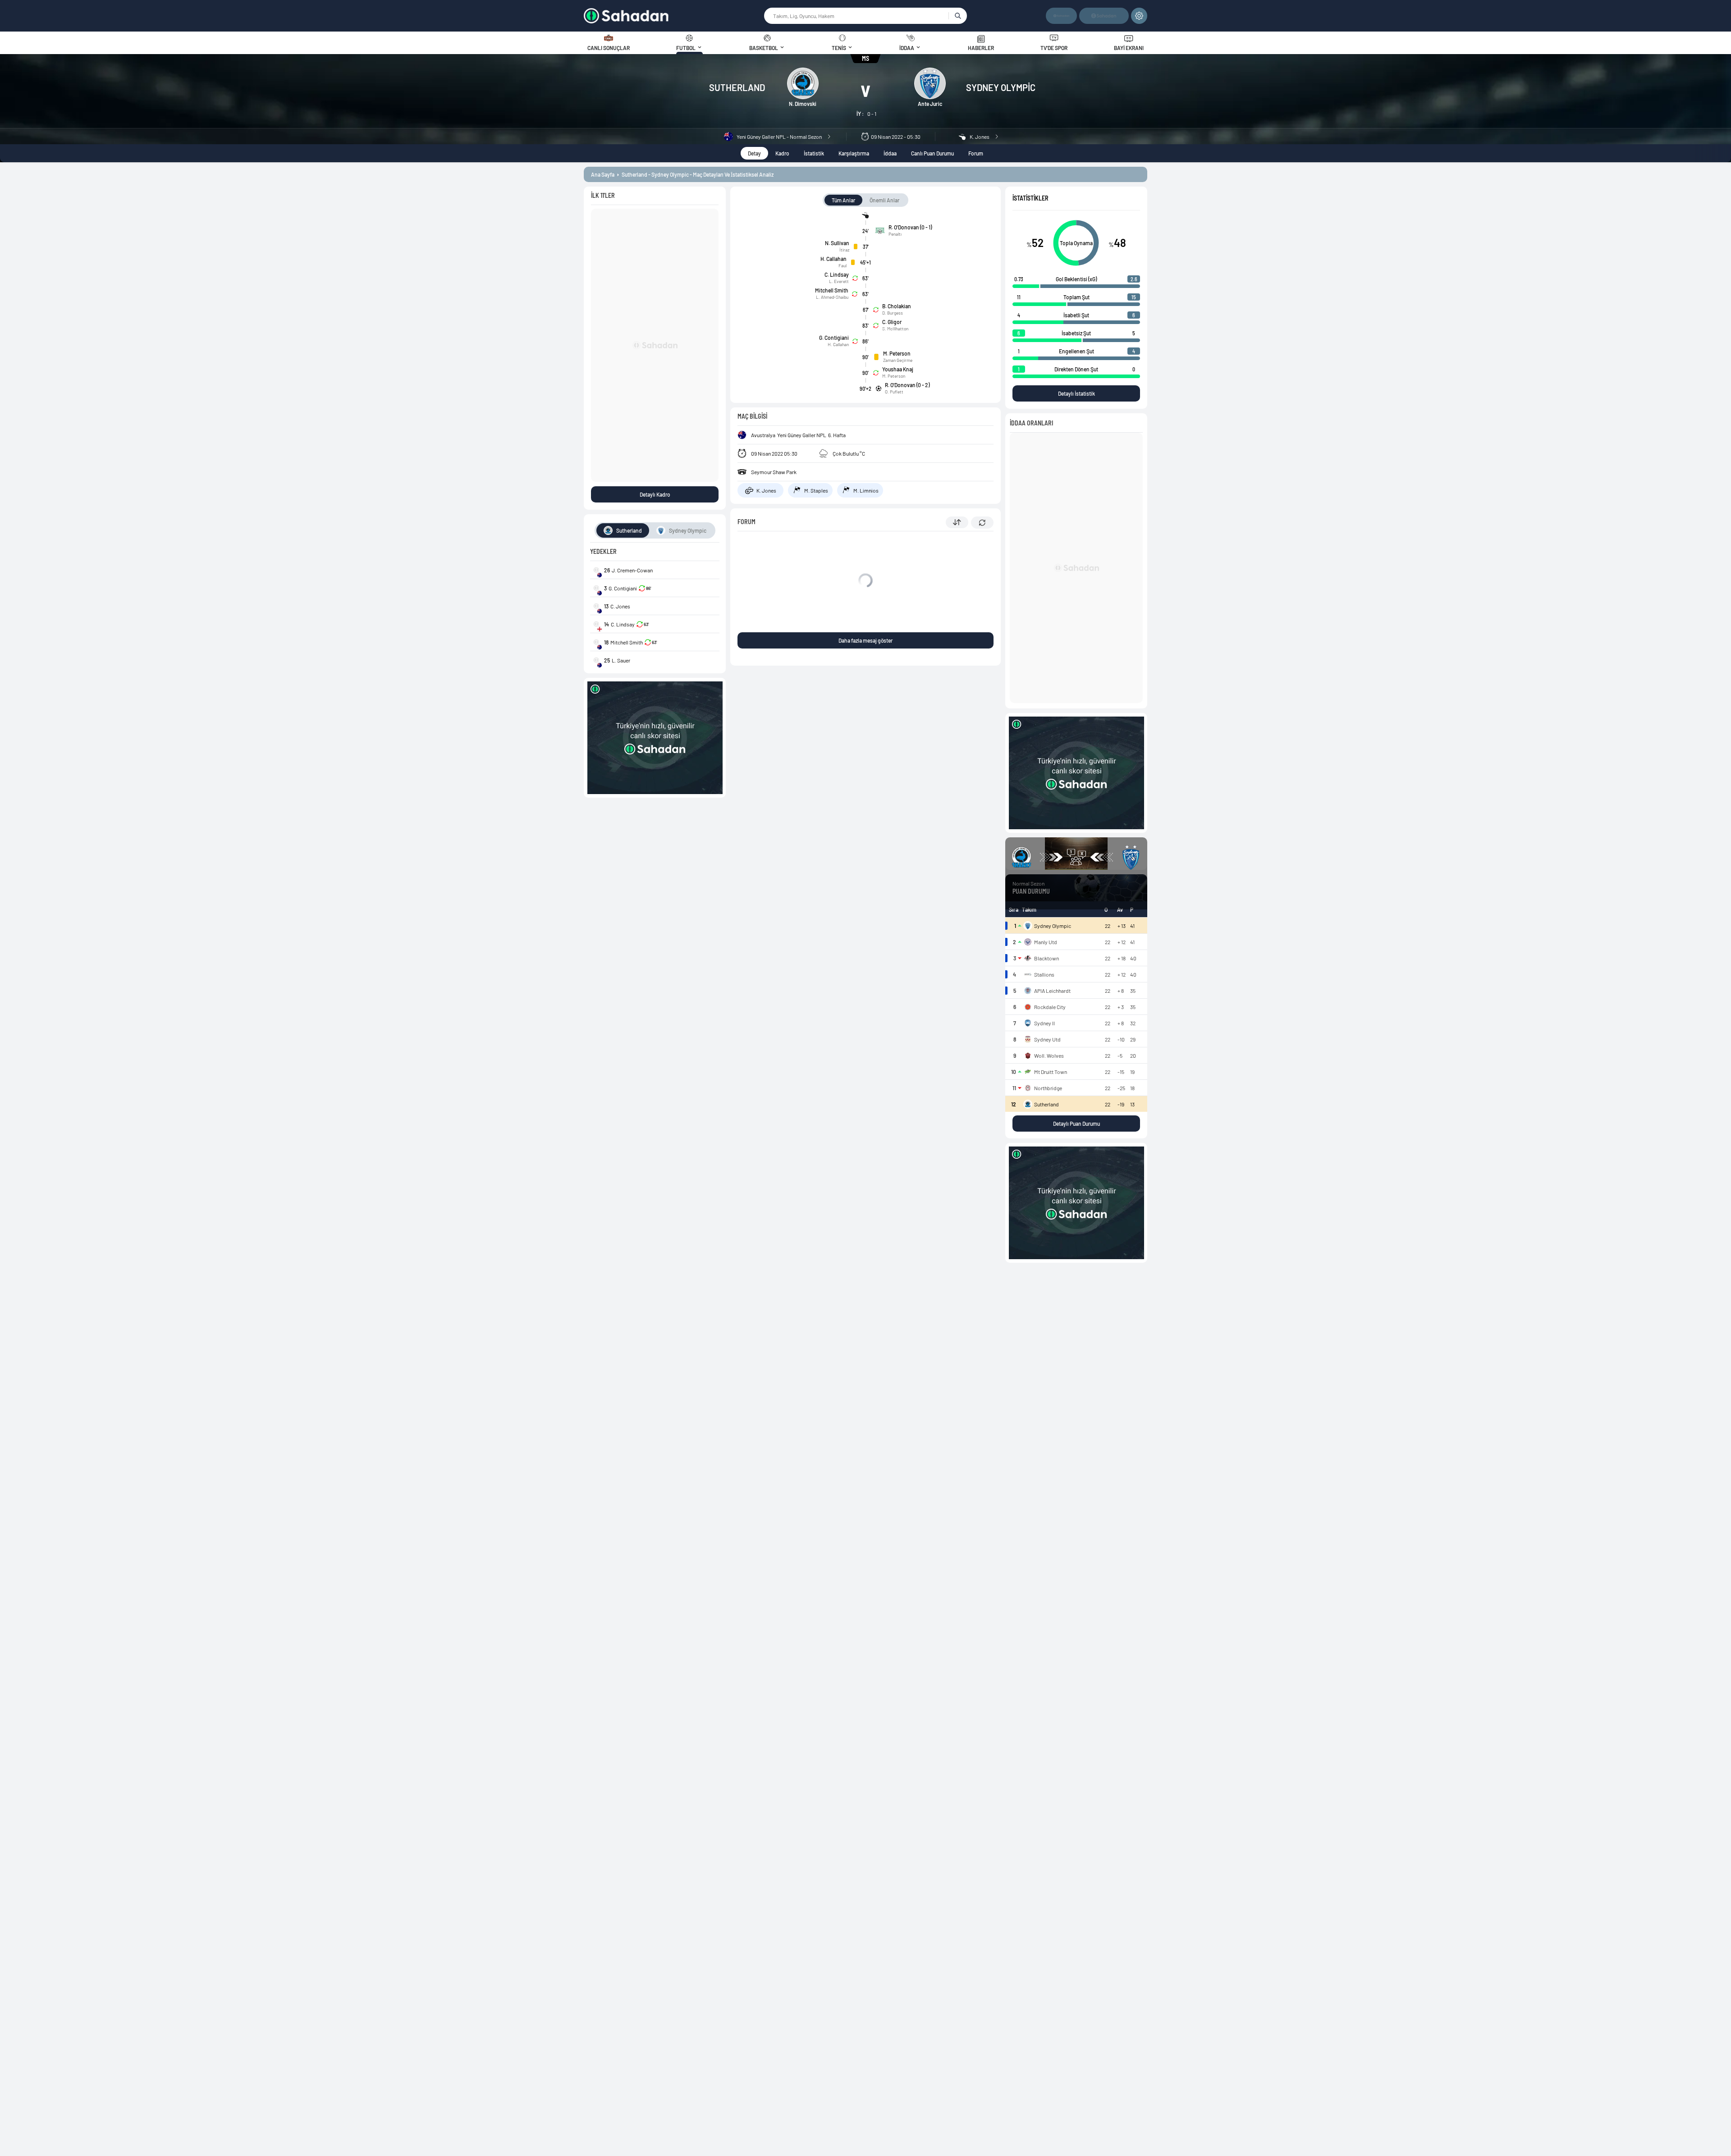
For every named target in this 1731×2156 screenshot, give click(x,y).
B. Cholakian (897, 306)
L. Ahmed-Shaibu (832, 297)
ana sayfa (603, 174)
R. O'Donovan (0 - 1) (910, 227)
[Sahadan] (673, 16)
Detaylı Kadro (655, 494)
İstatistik (814, 153)
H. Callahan (833, 259)
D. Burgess (893, 313)
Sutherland (737, 87)
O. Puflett (894, 392)
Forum (976, 153)
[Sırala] (957, 522)
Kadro (782, 153)
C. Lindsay (837, 274)
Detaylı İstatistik (1076, 393)
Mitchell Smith (832, 290)
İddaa (890, 153)
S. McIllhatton (895, 329)
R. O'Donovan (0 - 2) (907, 385)
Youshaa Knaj (898, 369)
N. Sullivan (837, 243)
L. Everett (839, 281)
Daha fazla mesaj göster (865, 640)
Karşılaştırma (854, 153)
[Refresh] (982, 523)
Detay (754, 153)
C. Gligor (892, 322)
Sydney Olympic (1001, 87)
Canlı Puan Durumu (932, 153)
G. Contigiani (834, 338)
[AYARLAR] (1139, 16)
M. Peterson (897, 353)
